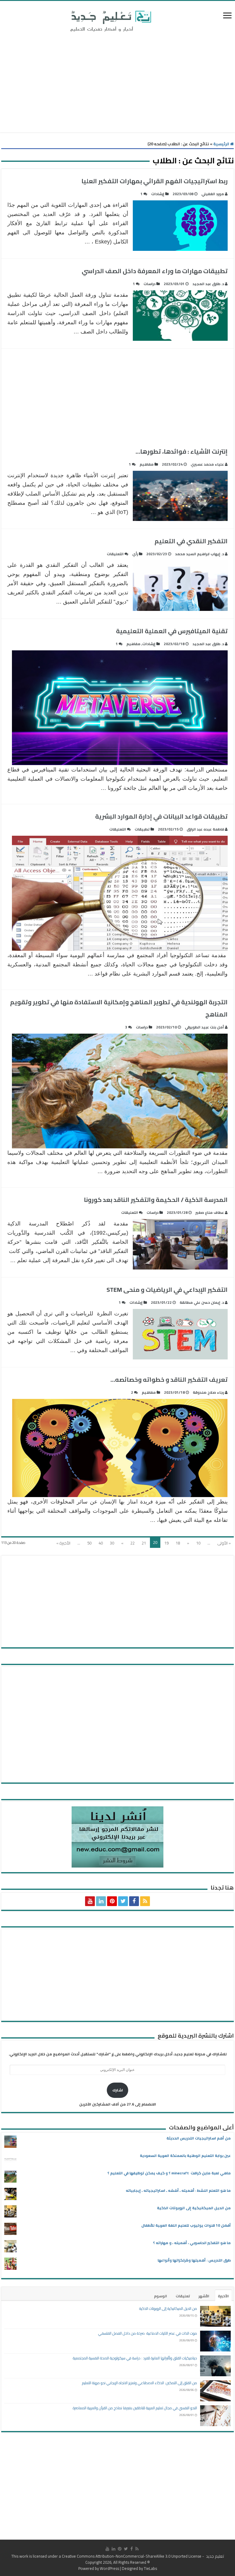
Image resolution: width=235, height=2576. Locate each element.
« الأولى (224, 1543)
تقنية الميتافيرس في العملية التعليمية (172, 631)
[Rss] (145, 1901)
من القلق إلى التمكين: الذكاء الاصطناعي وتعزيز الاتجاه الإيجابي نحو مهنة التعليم (140, 2383)
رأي (135, 554)
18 (178, 1543)
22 (132, 1543)
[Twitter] (123, 1901)
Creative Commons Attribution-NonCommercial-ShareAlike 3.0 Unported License (132, 2556)
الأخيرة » (63, 1543)
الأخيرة (223, 2296)
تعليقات (183, 2296)
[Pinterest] (112, 1901)
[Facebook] (134, 1901)
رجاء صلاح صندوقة (208, 1392)
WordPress (109, 2568)
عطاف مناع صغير (210, 1212)
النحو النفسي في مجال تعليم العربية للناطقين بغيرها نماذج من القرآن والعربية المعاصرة (135, 2408)
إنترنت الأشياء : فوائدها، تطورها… (182, 451)
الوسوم (160, 2296)
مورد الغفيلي (213, 194)
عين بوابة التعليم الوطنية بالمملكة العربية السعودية (185, 2156)
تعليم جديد (214, 2556)
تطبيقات (142, 829)
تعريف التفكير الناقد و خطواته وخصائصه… (169, 1379)
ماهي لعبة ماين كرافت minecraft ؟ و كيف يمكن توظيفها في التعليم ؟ (169, 2173)
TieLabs (150, 2568)
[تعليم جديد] (110, 21)
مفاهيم (147, 464)
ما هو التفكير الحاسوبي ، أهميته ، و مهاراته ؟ (192, 2243)
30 (112, 1543)
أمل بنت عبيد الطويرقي (204, 1027)
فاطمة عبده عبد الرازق (205, 829)
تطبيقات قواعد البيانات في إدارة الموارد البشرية (161, 816)
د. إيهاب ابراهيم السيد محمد (200, 554)
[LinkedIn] (101, 1901)
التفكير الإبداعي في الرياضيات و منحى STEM (167, 1290)
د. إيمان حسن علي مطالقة (202, 1302)
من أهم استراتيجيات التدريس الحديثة (199, 2138)
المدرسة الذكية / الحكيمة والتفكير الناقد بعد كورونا (156, 1200)
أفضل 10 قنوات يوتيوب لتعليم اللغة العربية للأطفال (186, 2225)
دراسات (149, 284)
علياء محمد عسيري (207, 464)
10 (198, 1543)
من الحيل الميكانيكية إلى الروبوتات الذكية (194, 2208)
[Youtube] (90, 1901)
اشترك (118, 2090)
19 (166, 1543)
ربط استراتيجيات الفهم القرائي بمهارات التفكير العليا (155, 181)
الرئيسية (222, 144)
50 (89, 1543)
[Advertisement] (117, 84)
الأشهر (204, 2296)
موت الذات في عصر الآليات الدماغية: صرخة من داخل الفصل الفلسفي (148, 2333)
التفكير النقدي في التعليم (191, 541)
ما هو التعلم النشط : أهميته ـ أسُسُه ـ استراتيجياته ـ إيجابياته (178, 2190)
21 (144, 1543)
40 (101, 1543)
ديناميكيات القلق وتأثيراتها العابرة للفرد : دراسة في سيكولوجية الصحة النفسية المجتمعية (135, 2358)
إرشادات (158, 194)
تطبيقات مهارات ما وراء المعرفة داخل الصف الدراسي (155, 271)
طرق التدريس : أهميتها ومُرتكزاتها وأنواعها (194, 2260)
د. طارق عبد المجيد (208, 284)
